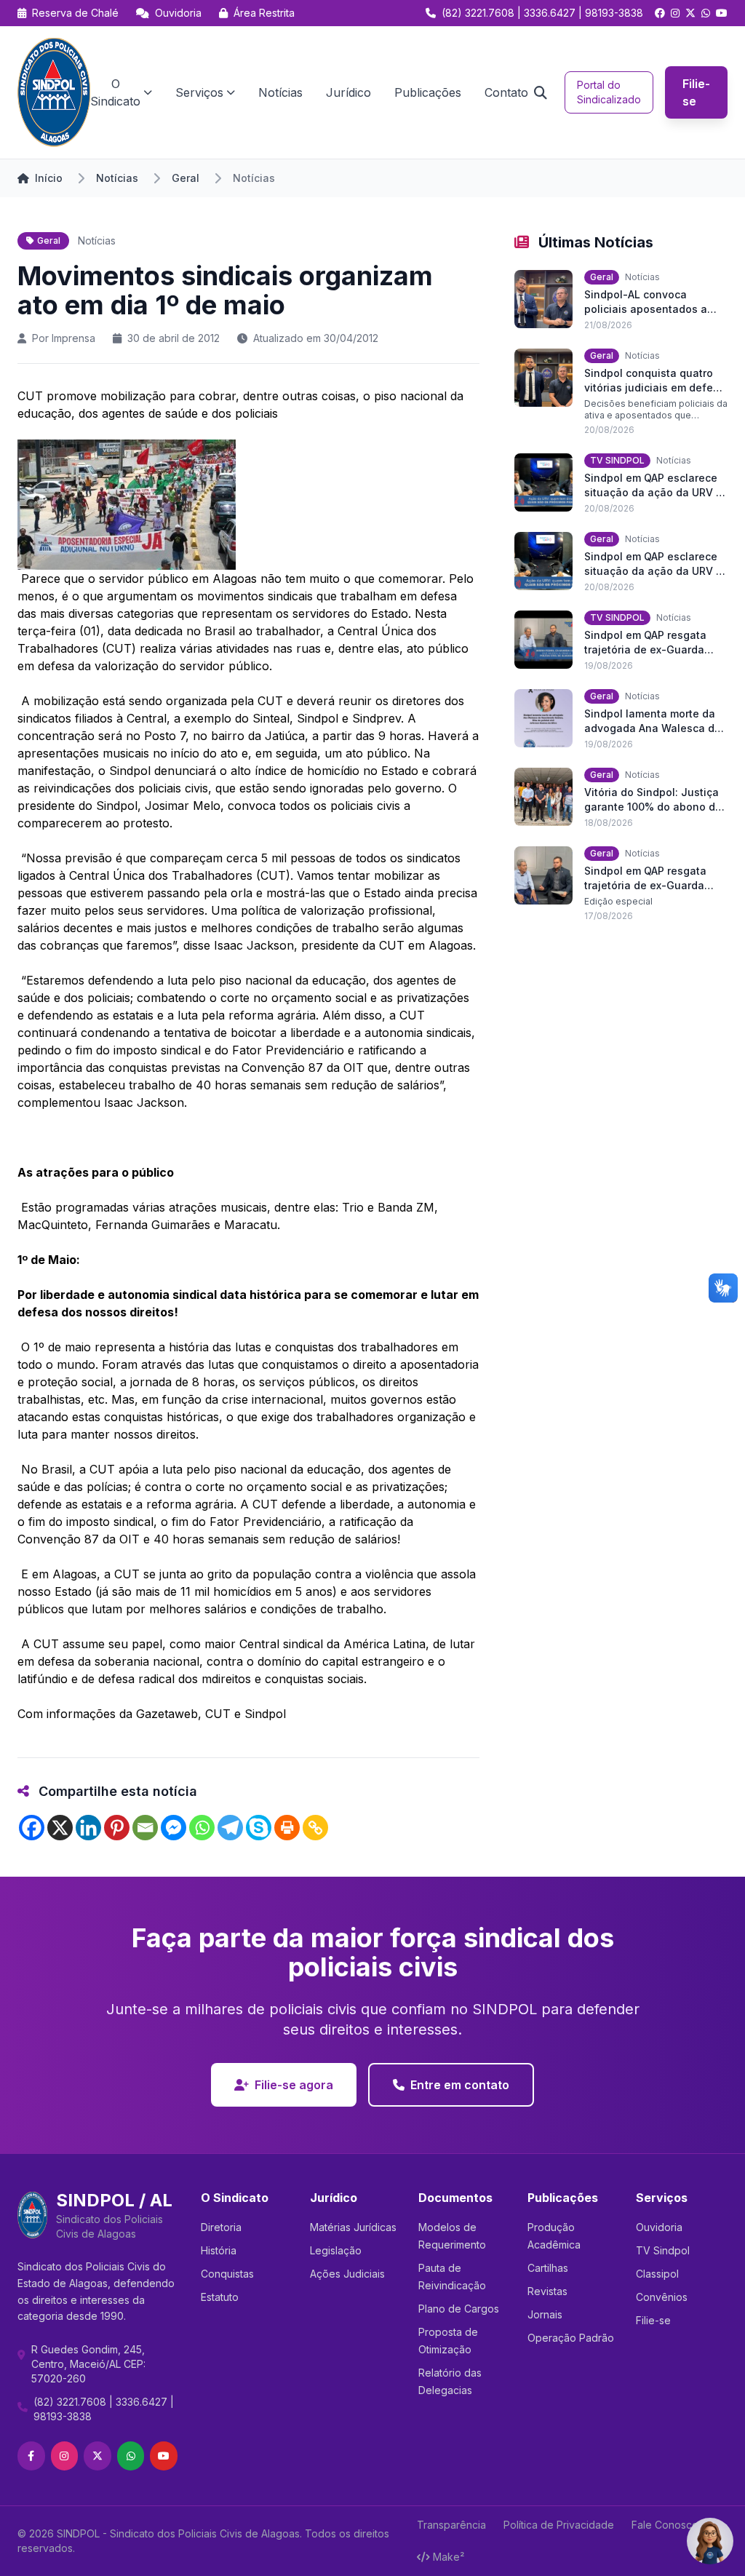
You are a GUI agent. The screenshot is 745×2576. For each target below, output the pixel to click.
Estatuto (220, 2297)
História (219, 2250)
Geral (186, 178)
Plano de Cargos (459, 2309)
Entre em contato (460, 2085)
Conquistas (227, 2274)
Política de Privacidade (559, 2525)
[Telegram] (230, 1828)
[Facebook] (32, 1828)
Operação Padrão (571, 2338)
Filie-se (696, 92)
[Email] (145, 1828)
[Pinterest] (117, 1828)
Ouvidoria (177, 13)
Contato (506, 92)
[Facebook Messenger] (174, 1828)
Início (49, 178)
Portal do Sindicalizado (609, 92)
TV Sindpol (663, 2250)
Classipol (657, 2274)
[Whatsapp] (202, 1828)
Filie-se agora (294, 2085)
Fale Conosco (665, 2525)
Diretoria (221, 2227)
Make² (449, 2557)
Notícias (280, 92)
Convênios (662, 2297)
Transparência (451, 2525)
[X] (60, 1828)
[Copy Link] (315, 1828)
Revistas (547, 2291)
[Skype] (259, 1828)
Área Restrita (263, 13)
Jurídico (348, 92)
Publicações (428, 92)
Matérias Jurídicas (353, 2227)
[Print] (287, 1828)
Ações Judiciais (347, 2274)
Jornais (545, 2314)
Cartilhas (548, 2268)
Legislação (336, 2250)
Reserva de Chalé (74, 13)
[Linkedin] (88, 1828)
